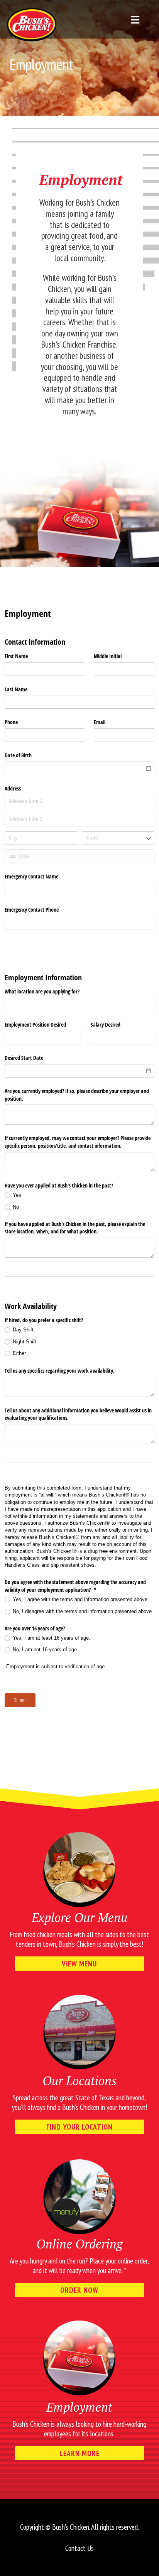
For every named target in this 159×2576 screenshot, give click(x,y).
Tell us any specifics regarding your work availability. (60, 1371)
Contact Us (79, 2548)
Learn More (79, 2453)
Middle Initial (108, 656)
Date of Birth (18, 755)
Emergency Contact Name (31, 876)
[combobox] (118, 838)
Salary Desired (106, 1024)
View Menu (79, 1964)
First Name (16, 656)
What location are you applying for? (42, 991)
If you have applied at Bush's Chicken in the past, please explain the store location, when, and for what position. (75, 1228)
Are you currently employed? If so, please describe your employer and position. (77, 1095)
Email (100, 722)
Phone (11, 722)
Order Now (79, 2290)
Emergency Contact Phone (32, 910)
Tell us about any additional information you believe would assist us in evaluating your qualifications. (78, 1414)
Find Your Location (79, 2127)
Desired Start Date (24, 1058)
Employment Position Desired (35, 1024)
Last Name (16, 689)
